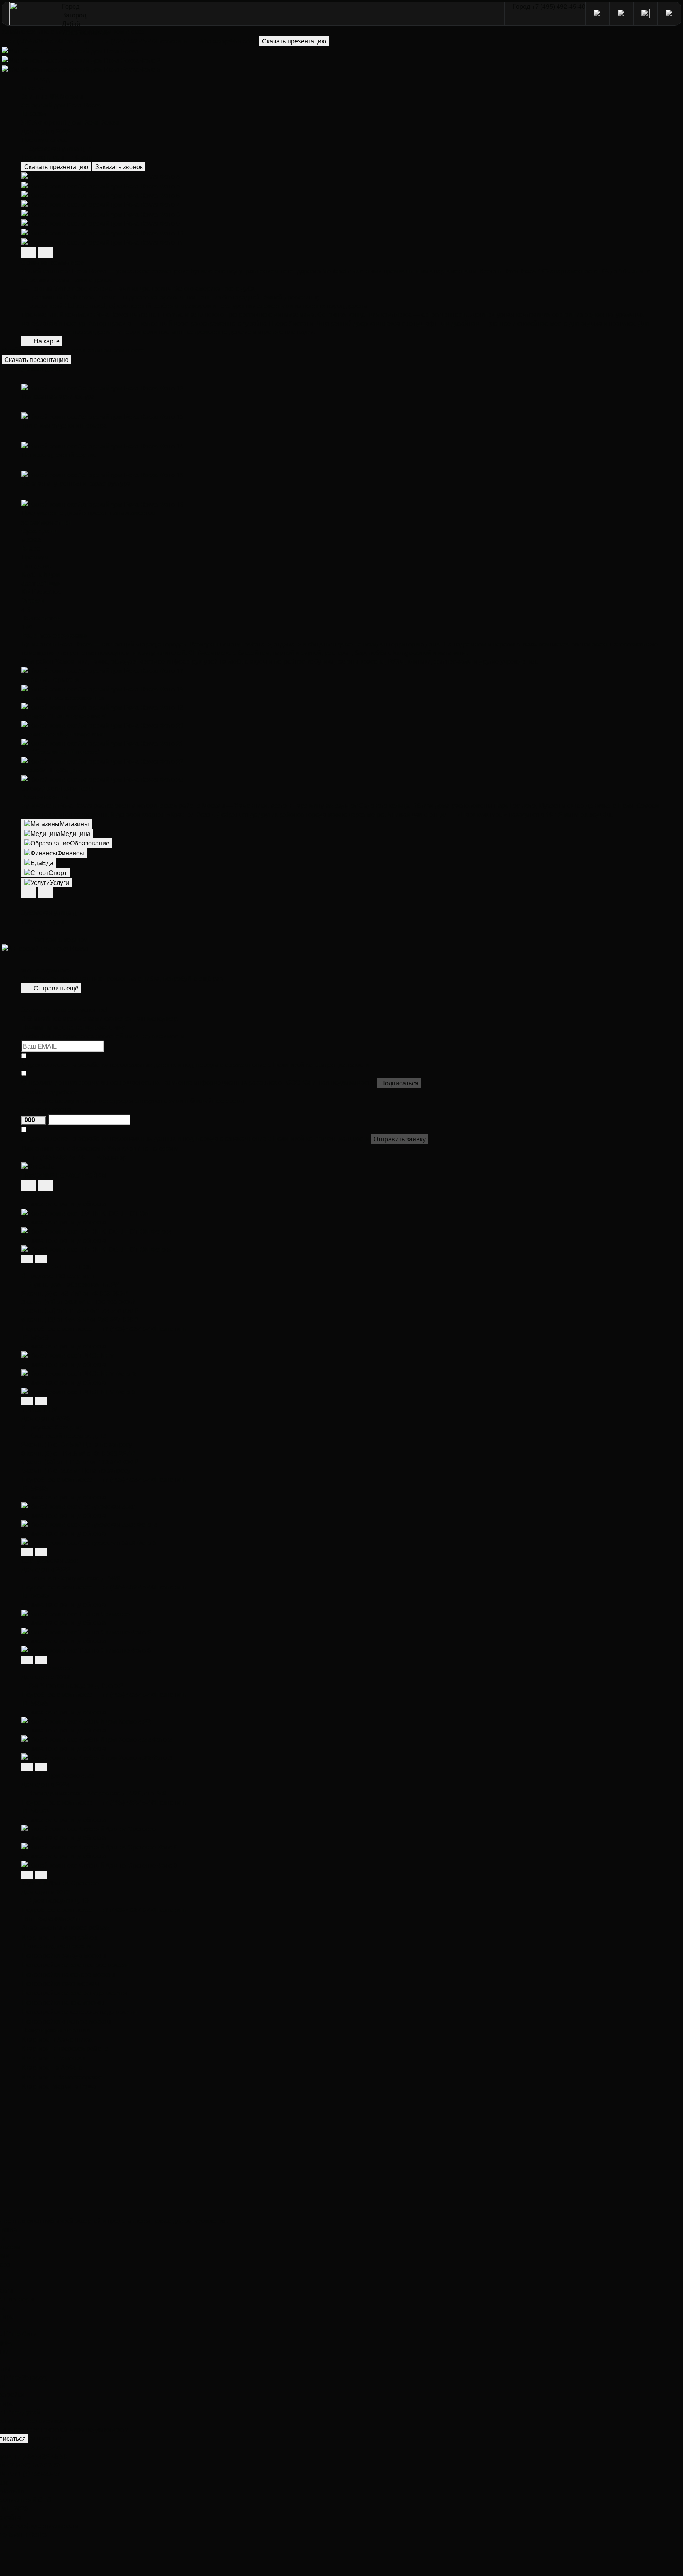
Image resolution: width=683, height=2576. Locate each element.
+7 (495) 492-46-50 (40, 2456)
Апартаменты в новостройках (65, 1928)
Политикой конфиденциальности (321, 1065)
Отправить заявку (400, 1139)
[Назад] (29, 1185)
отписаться (46, 2438)
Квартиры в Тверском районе (65, 2049)
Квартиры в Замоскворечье (62, 2077)
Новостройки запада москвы (64, 1955)
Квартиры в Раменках (54, 2058)
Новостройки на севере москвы (68, 1974)
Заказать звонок (119, 167)
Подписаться (399, 1083)
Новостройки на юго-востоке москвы (76, 1965)
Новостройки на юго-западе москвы (75, 1993)
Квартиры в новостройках (60, 1937)
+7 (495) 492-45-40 (33, 2447)
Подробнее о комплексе (57, 1329)
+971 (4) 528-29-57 (34, 2473)
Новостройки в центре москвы (66, 2021)
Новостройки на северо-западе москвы (80, 2012)
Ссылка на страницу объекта (64, 1204)
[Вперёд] (45, 1185)
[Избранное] (147, 167)
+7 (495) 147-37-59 (34, 2465)
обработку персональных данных (127, 1065)
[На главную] (32, 14)
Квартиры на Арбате (52, 2068)
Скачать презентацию (56, 167)
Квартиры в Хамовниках (58, 2039)
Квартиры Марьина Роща (59, 2086)
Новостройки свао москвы (60, 1983)
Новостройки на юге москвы (63, 2002)
